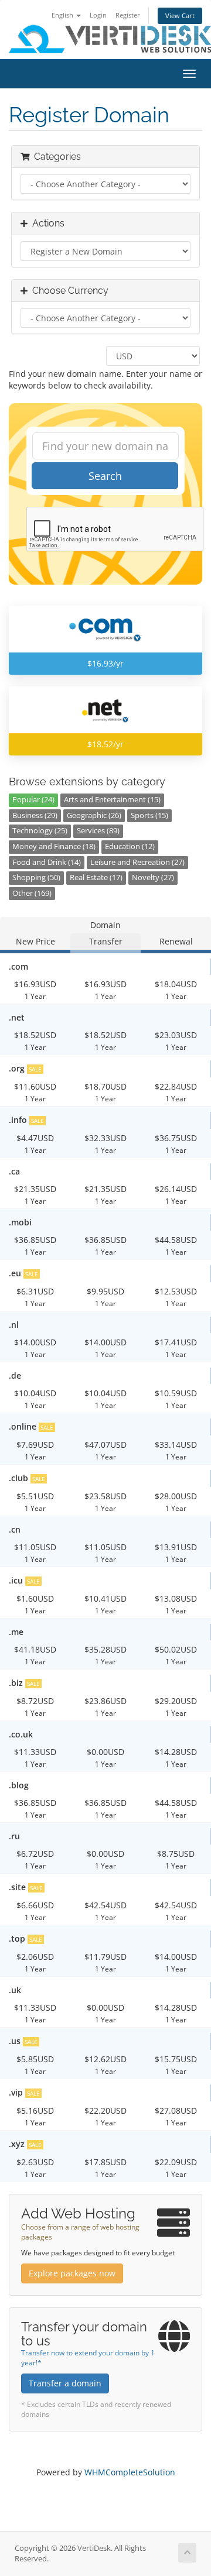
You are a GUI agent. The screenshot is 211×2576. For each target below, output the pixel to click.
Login (98, 15)
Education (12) (130, 846)
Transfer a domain (65, 2383)
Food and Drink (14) (47, 862)
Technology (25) (40, 831)
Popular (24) (33, 800)
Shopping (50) (36, 877)
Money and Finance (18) (54, 846)
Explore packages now (72, 2273)
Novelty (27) (153, 877)
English (63, 15)
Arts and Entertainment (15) (112, 800)
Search (105, 476)
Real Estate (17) (96, 877)
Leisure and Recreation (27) (137, 862)
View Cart (180, 16)
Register (128, 15)
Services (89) (98, 831)
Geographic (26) (94, 815)
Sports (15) (149, 815)
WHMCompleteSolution (130, 2472)
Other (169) (32, 893)
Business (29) (35, 815)
